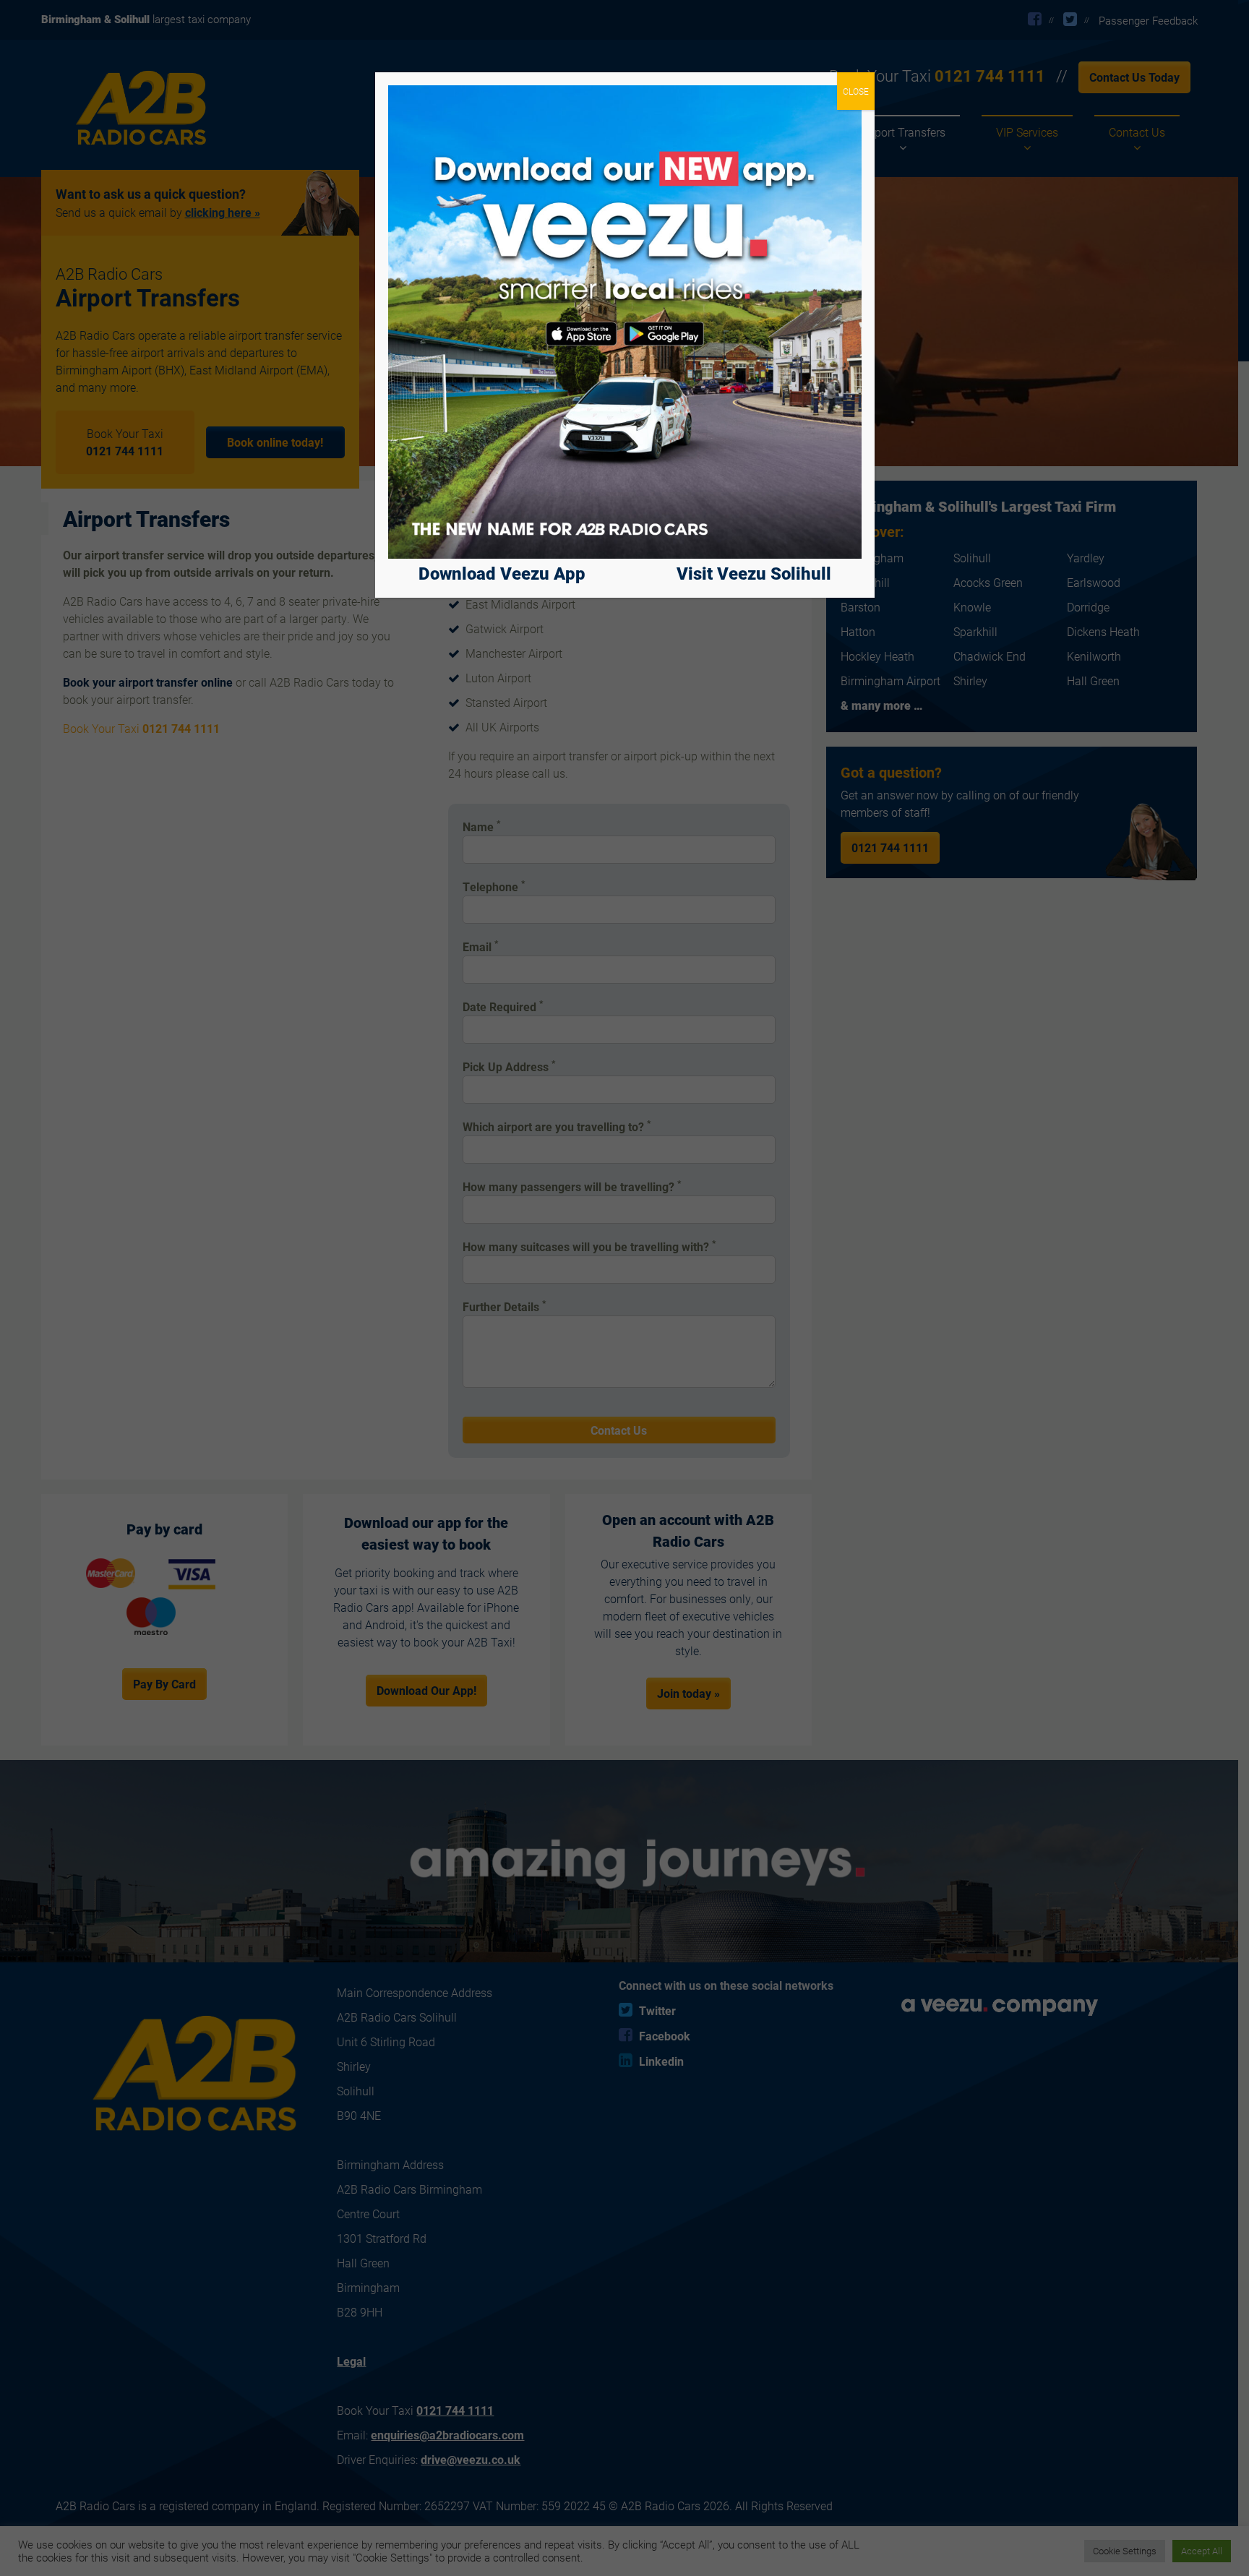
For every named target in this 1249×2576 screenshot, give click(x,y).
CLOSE (856, 91)
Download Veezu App (502, 573)
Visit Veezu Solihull (754, 573)
